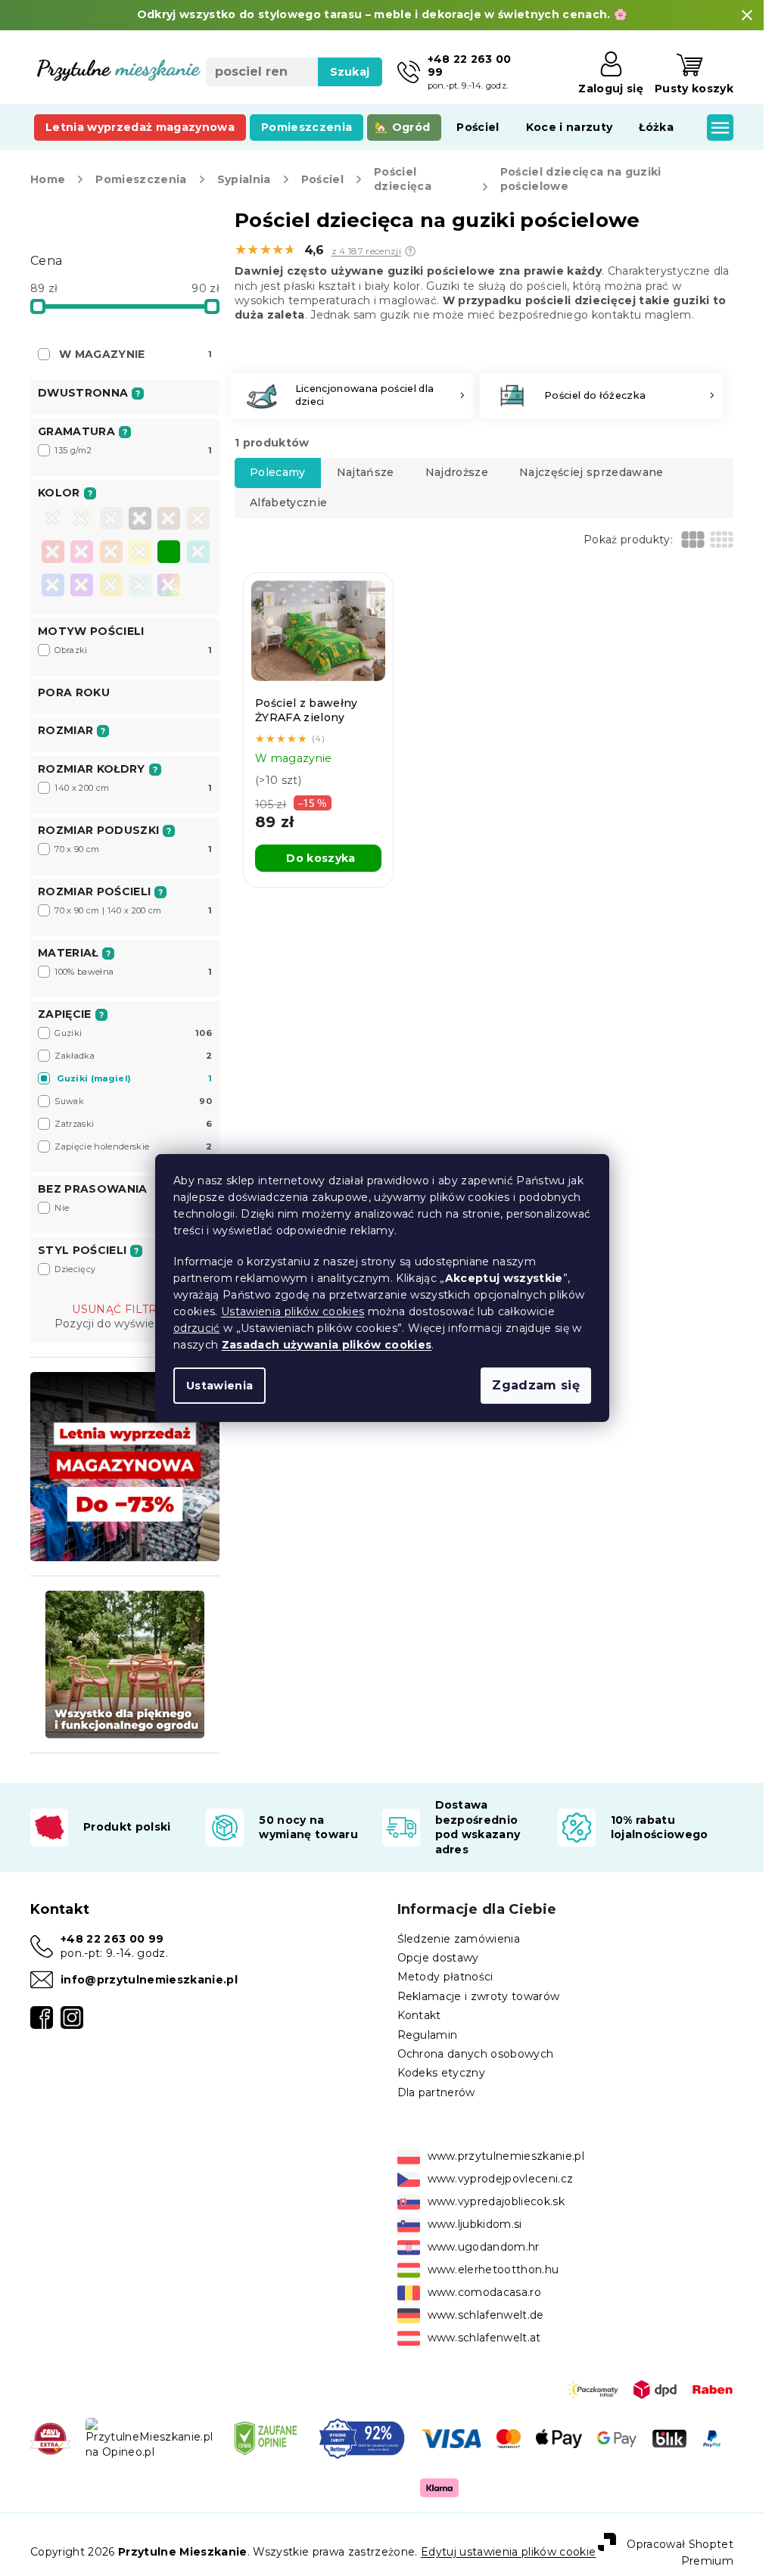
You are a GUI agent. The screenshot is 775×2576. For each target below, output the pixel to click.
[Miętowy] (140, 586)
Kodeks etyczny (442, 2073)
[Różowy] (82, 553)
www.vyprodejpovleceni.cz (501, 2179)
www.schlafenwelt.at (484, 2338)
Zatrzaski (133, 1124)
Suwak (133, 1101)
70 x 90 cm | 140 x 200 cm (133, 910)
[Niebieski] (53, 586)
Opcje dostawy (438, 1958)
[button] (410, 251)
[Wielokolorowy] (169, 585)
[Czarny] (140, 520)
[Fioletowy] (82, 586)
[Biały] (53, 520)
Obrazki (133, 650)
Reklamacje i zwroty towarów (479, 1996)
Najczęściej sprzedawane (591, 472)
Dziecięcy (133, 1269)
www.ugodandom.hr (484, 2247)
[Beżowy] (198, 520)
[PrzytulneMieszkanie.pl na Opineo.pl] (149, 2438)
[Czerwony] (53, 553)
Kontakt (419, 2015)
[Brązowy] (169, 520)
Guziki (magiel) (134, 1078)
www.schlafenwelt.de (486, 2315)
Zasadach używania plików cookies (326, 1345)
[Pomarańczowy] (111, 553)
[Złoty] (111, 586)
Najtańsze (366, 472)
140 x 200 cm (133, 788)
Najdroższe (457, 472)
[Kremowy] (82, 520)
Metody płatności (445, 1977)
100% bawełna (133, 972)
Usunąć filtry (118, 1309)
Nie (133, 1208)
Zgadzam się (536, 1385)
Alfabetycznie (288, 502)
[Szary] (111, 520)
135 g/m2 (133, 450)
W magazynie (135, 354)
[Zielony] (169, 553)
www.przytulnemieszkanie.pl (506, 2156)
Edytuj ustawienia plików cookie (508, 2552)
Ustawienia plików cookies (293, 1311)
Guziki (133, 1033)
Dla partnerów (436, 2092)
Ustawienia (219, 1386)
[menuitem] (140, 127)
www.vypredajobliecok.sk (496, 2201)
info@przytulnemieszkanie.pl (149, 1980)
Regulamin (428, 2035)
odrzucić (197, 1328)
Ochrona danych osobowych (476, 2054)
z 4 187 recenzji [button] (366, 251)
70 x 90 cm (133, 849)
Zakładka (133, 1056)
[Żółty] (140, 553)
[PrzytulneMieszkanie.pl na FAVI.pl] (50, 2438)
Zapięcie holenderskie (133, 1146)
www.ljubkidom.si (475, 2224)
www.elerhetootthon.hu (493, 2270)
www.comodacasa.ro (485, 2292)
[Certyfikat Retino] (362, 2438)
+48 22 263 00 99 (112, 1939)
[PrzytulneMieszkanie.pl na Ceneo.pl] (265, 2438)
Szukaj (350, 72)
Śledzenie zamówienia (459, 1939)
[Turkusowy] (198, 553)
